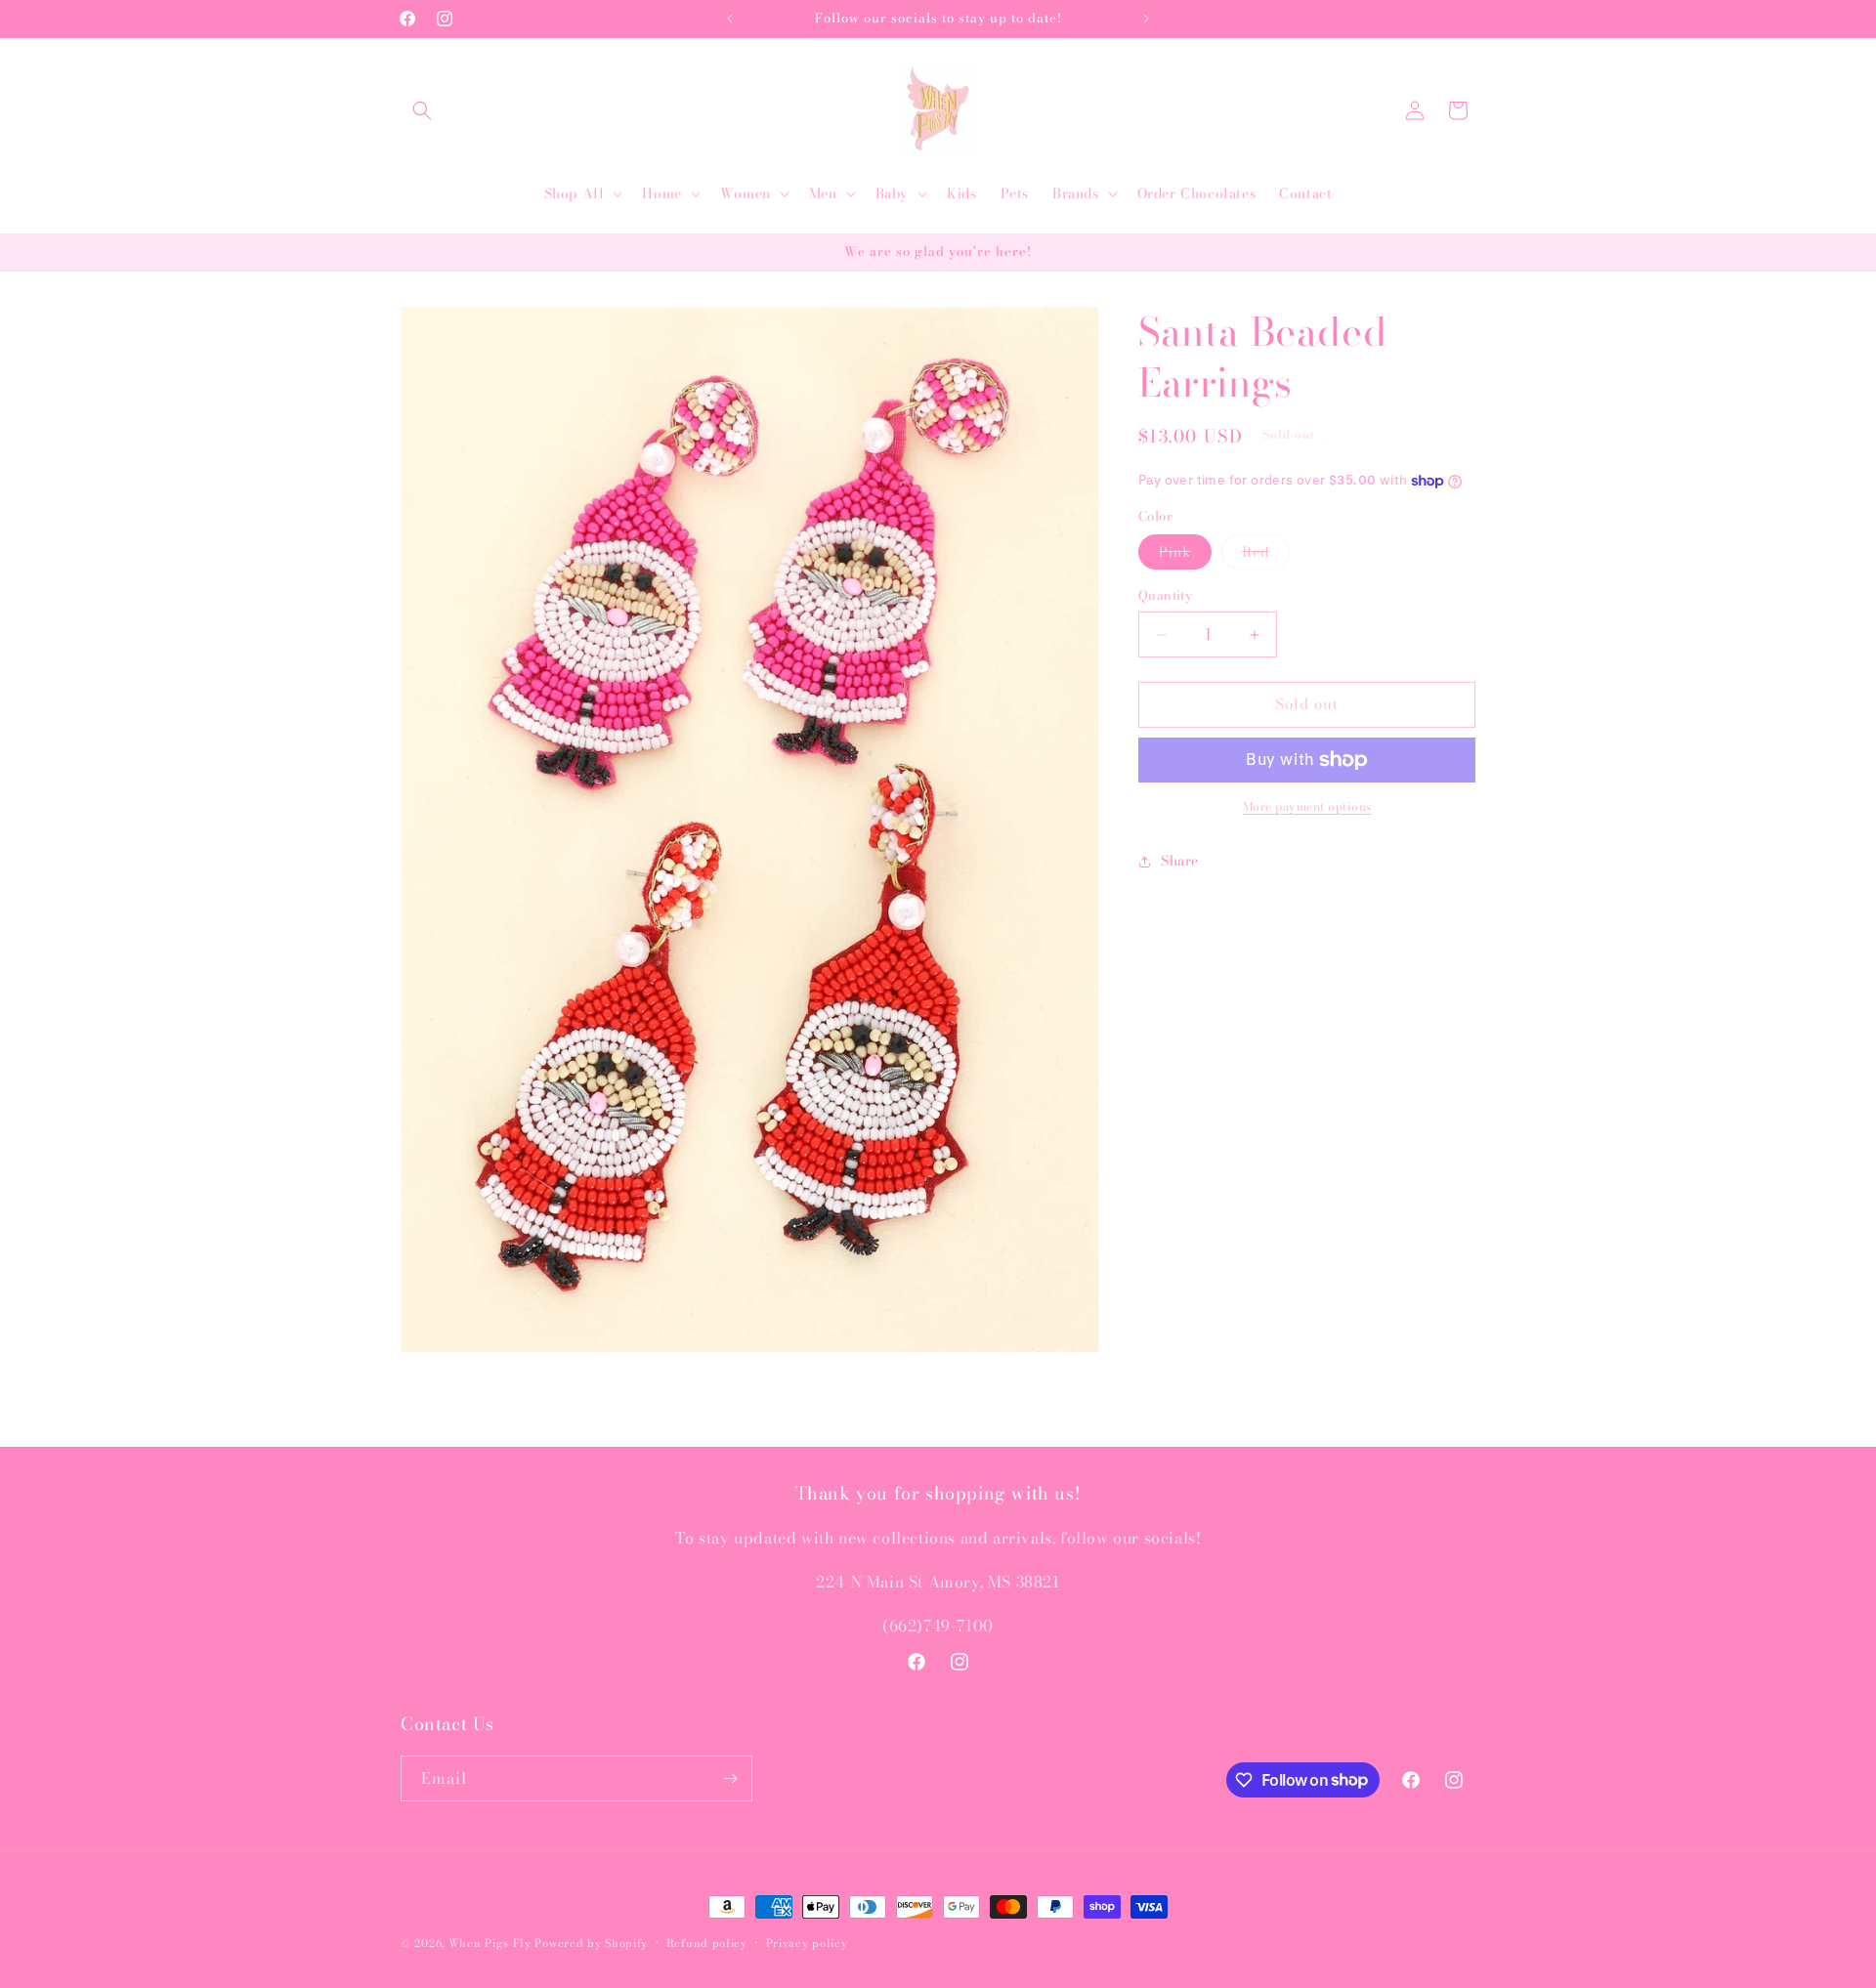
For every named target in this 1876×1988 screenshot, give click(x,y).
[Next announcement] (1146, 19)
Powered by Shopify (591, 1943)
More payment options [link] (1307, 807)
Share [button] (1180, 862)
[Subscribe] (730, 1778)
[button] (422, 110)
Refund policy (707, 1942)
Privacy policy (807, 1942)
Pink (1185, 556)
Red (1266, 556)
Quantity (1165, 596)
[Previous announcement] (730, 19)
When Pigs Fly (490, 1943)
